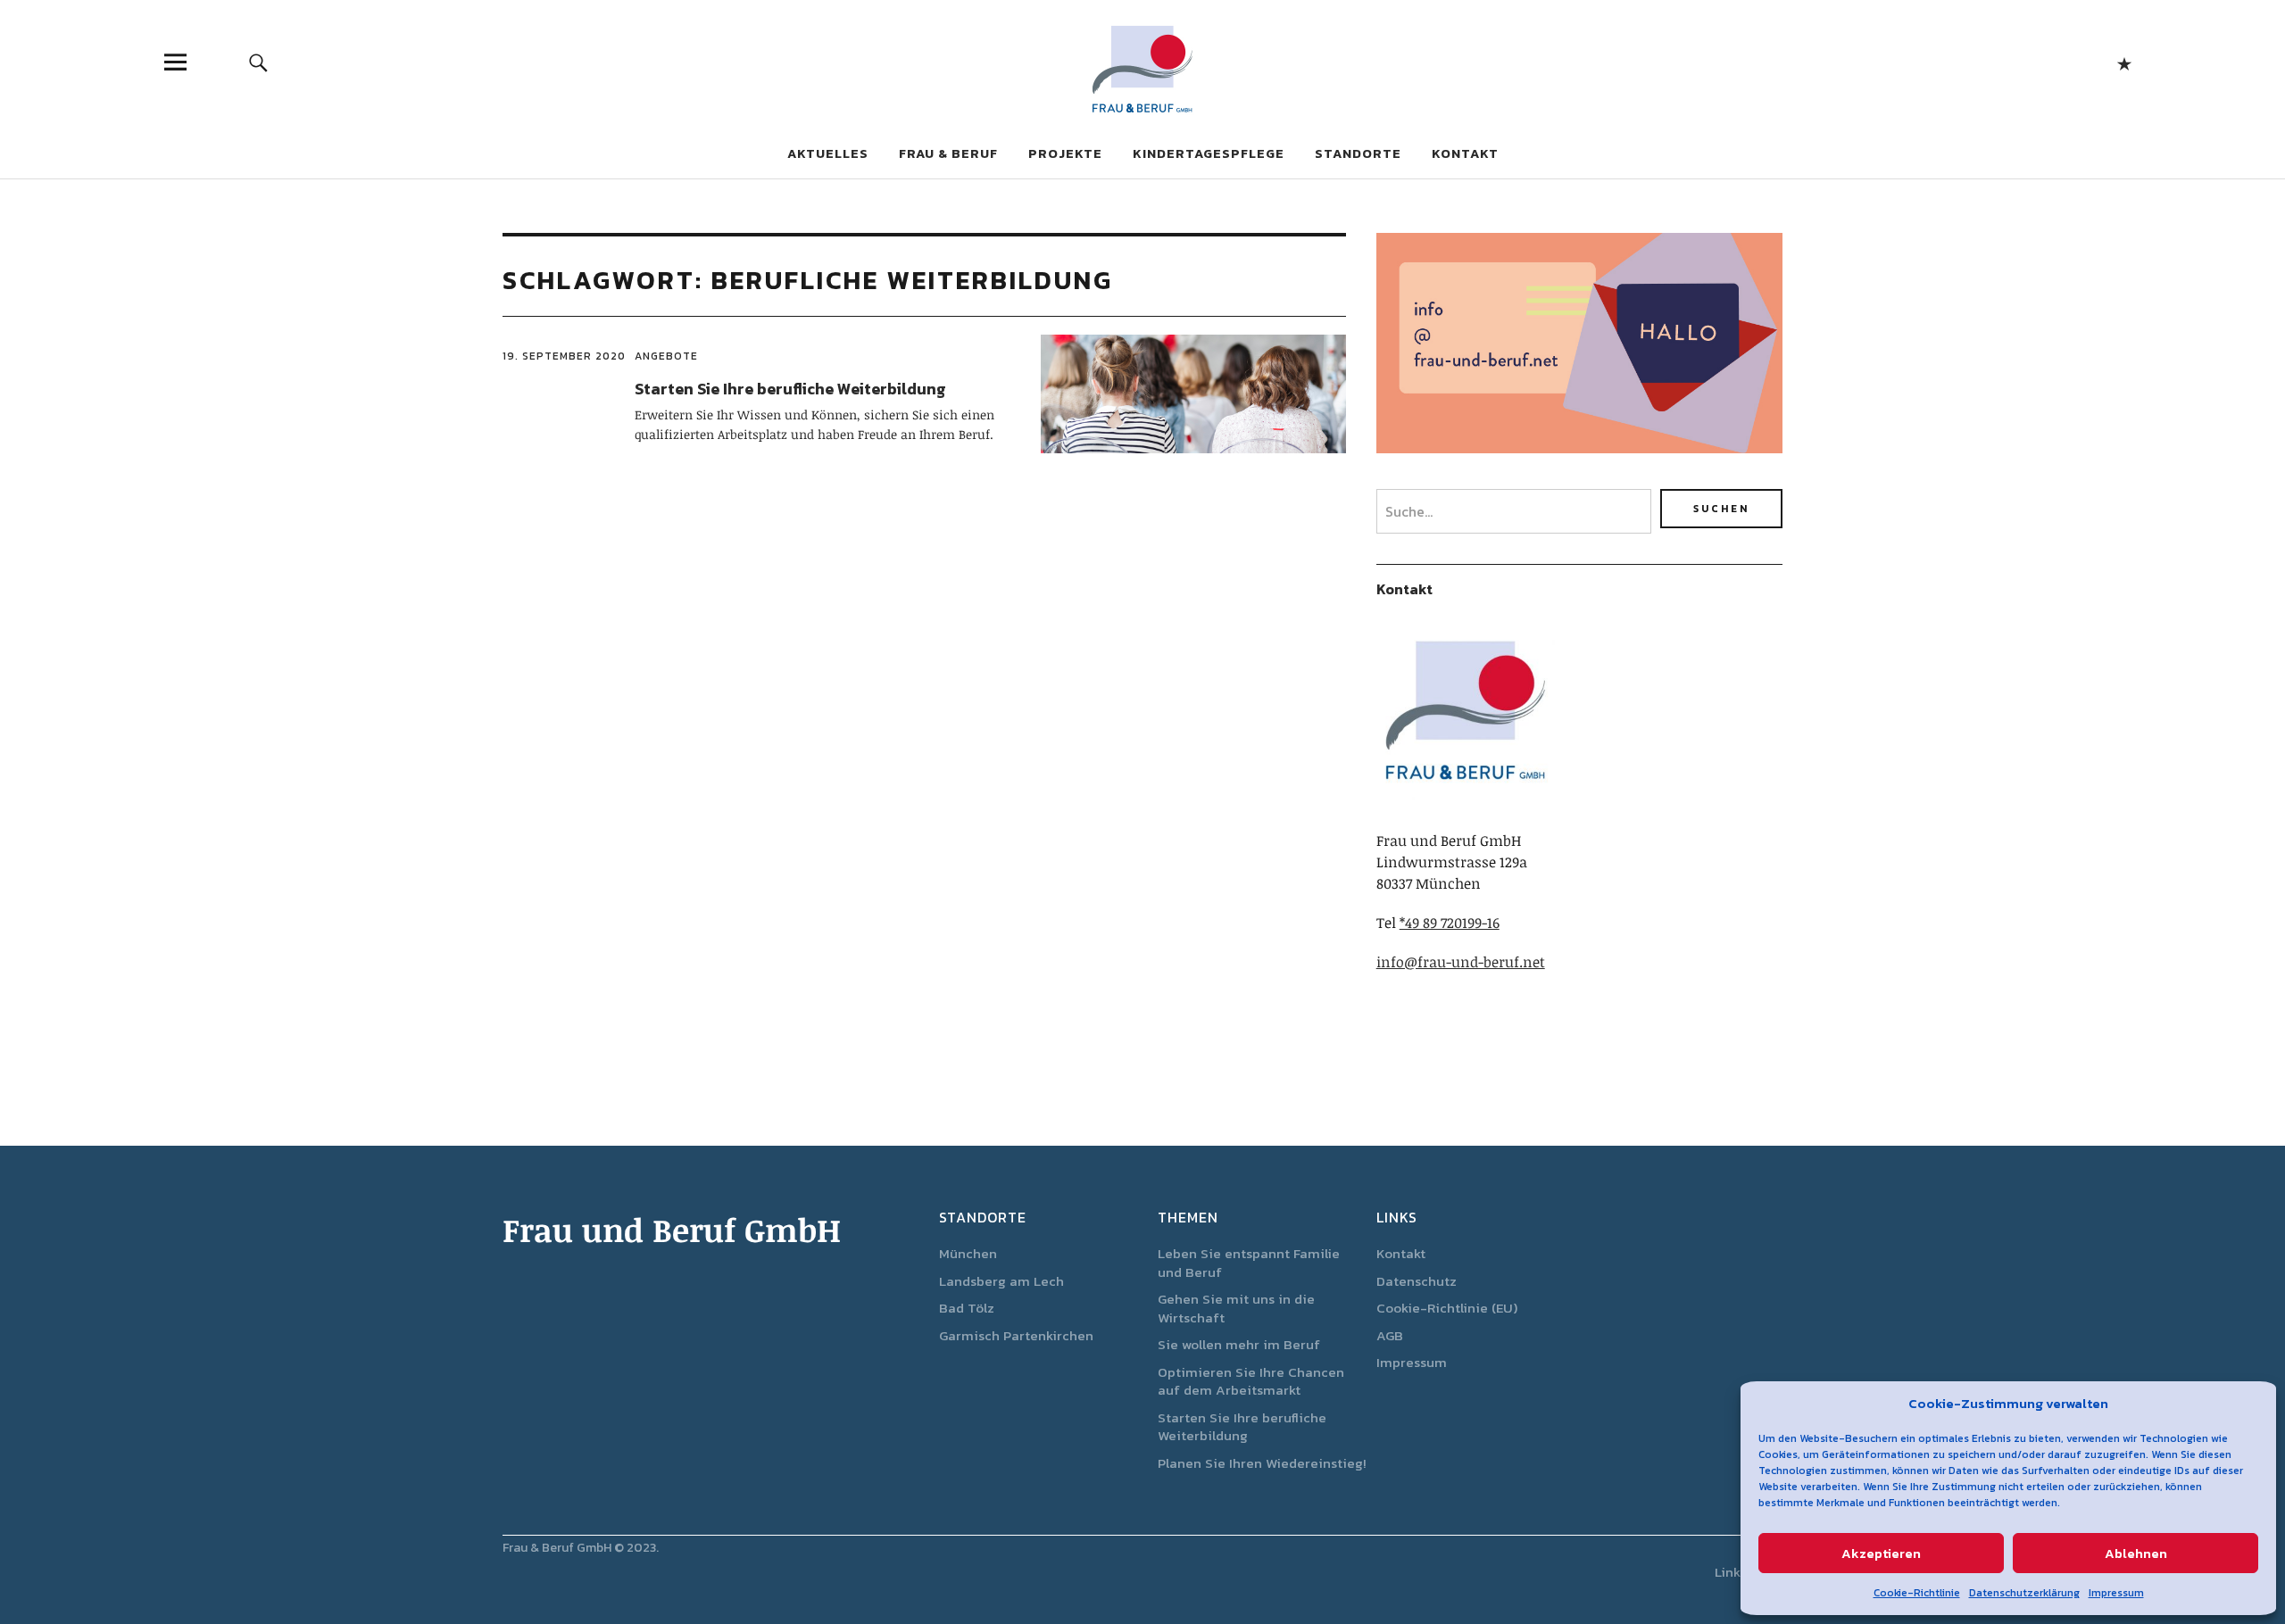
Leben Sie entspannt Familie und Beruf (1249, 1263)
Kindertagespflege (1209, 153)
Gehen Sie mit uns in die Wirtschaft (1236, 1308)
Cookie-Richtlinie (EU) (1447, 1308)
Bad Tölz (967, 1308)
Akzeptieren (1881, 1553)
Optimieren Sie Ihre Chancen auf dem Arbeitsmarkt (1251, 1381)
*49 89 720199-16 (1450, 923)
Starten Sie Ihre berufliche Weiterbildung (790, 389)
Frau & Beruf (948, 153)
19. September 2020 (564, 356)
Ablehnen (2136, 1553)
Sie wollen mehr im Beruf (1239, 1344)
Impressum (2116, 1593)
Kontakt (1465, 153)
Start (2124, 62)
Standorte (1358, 153)
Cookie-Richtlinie (1917, 1593)
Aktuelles (828, 153)
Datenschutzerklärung (2024, 1593)
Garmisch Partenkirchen (1016, 1335)
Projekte (1065, 153)
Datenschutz (1417, 1281)
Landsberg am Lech (1001, 1281)
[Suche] (258, 62)
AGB (1390, 1335)
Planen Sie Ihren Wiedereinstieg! (1262, 1463)
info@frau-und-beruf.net (1461, 962)
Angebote (666, 356)
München (968, 1253)
